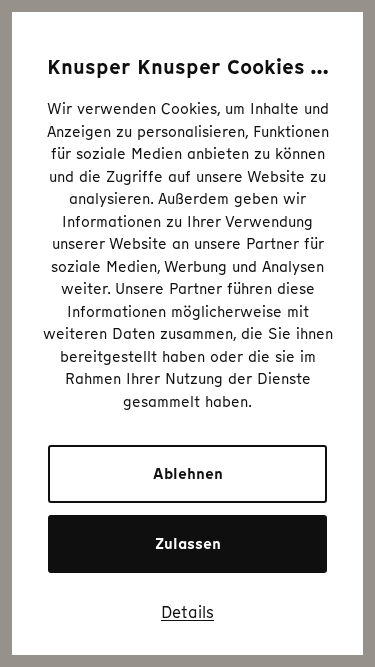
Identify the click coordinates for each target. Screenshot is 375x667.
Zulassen (188, 544)
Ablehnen (188, 474)
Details (187, 612)
